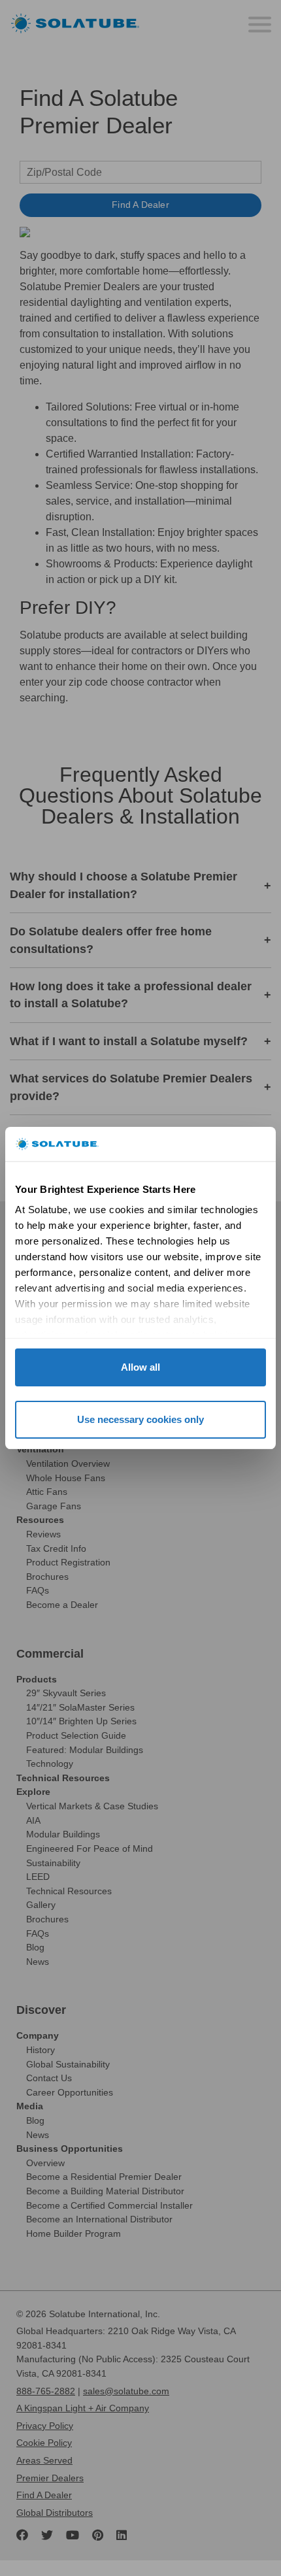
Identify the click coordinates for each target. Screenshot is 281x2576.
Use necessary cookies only (140, 1419)
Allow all (140, 1367)
